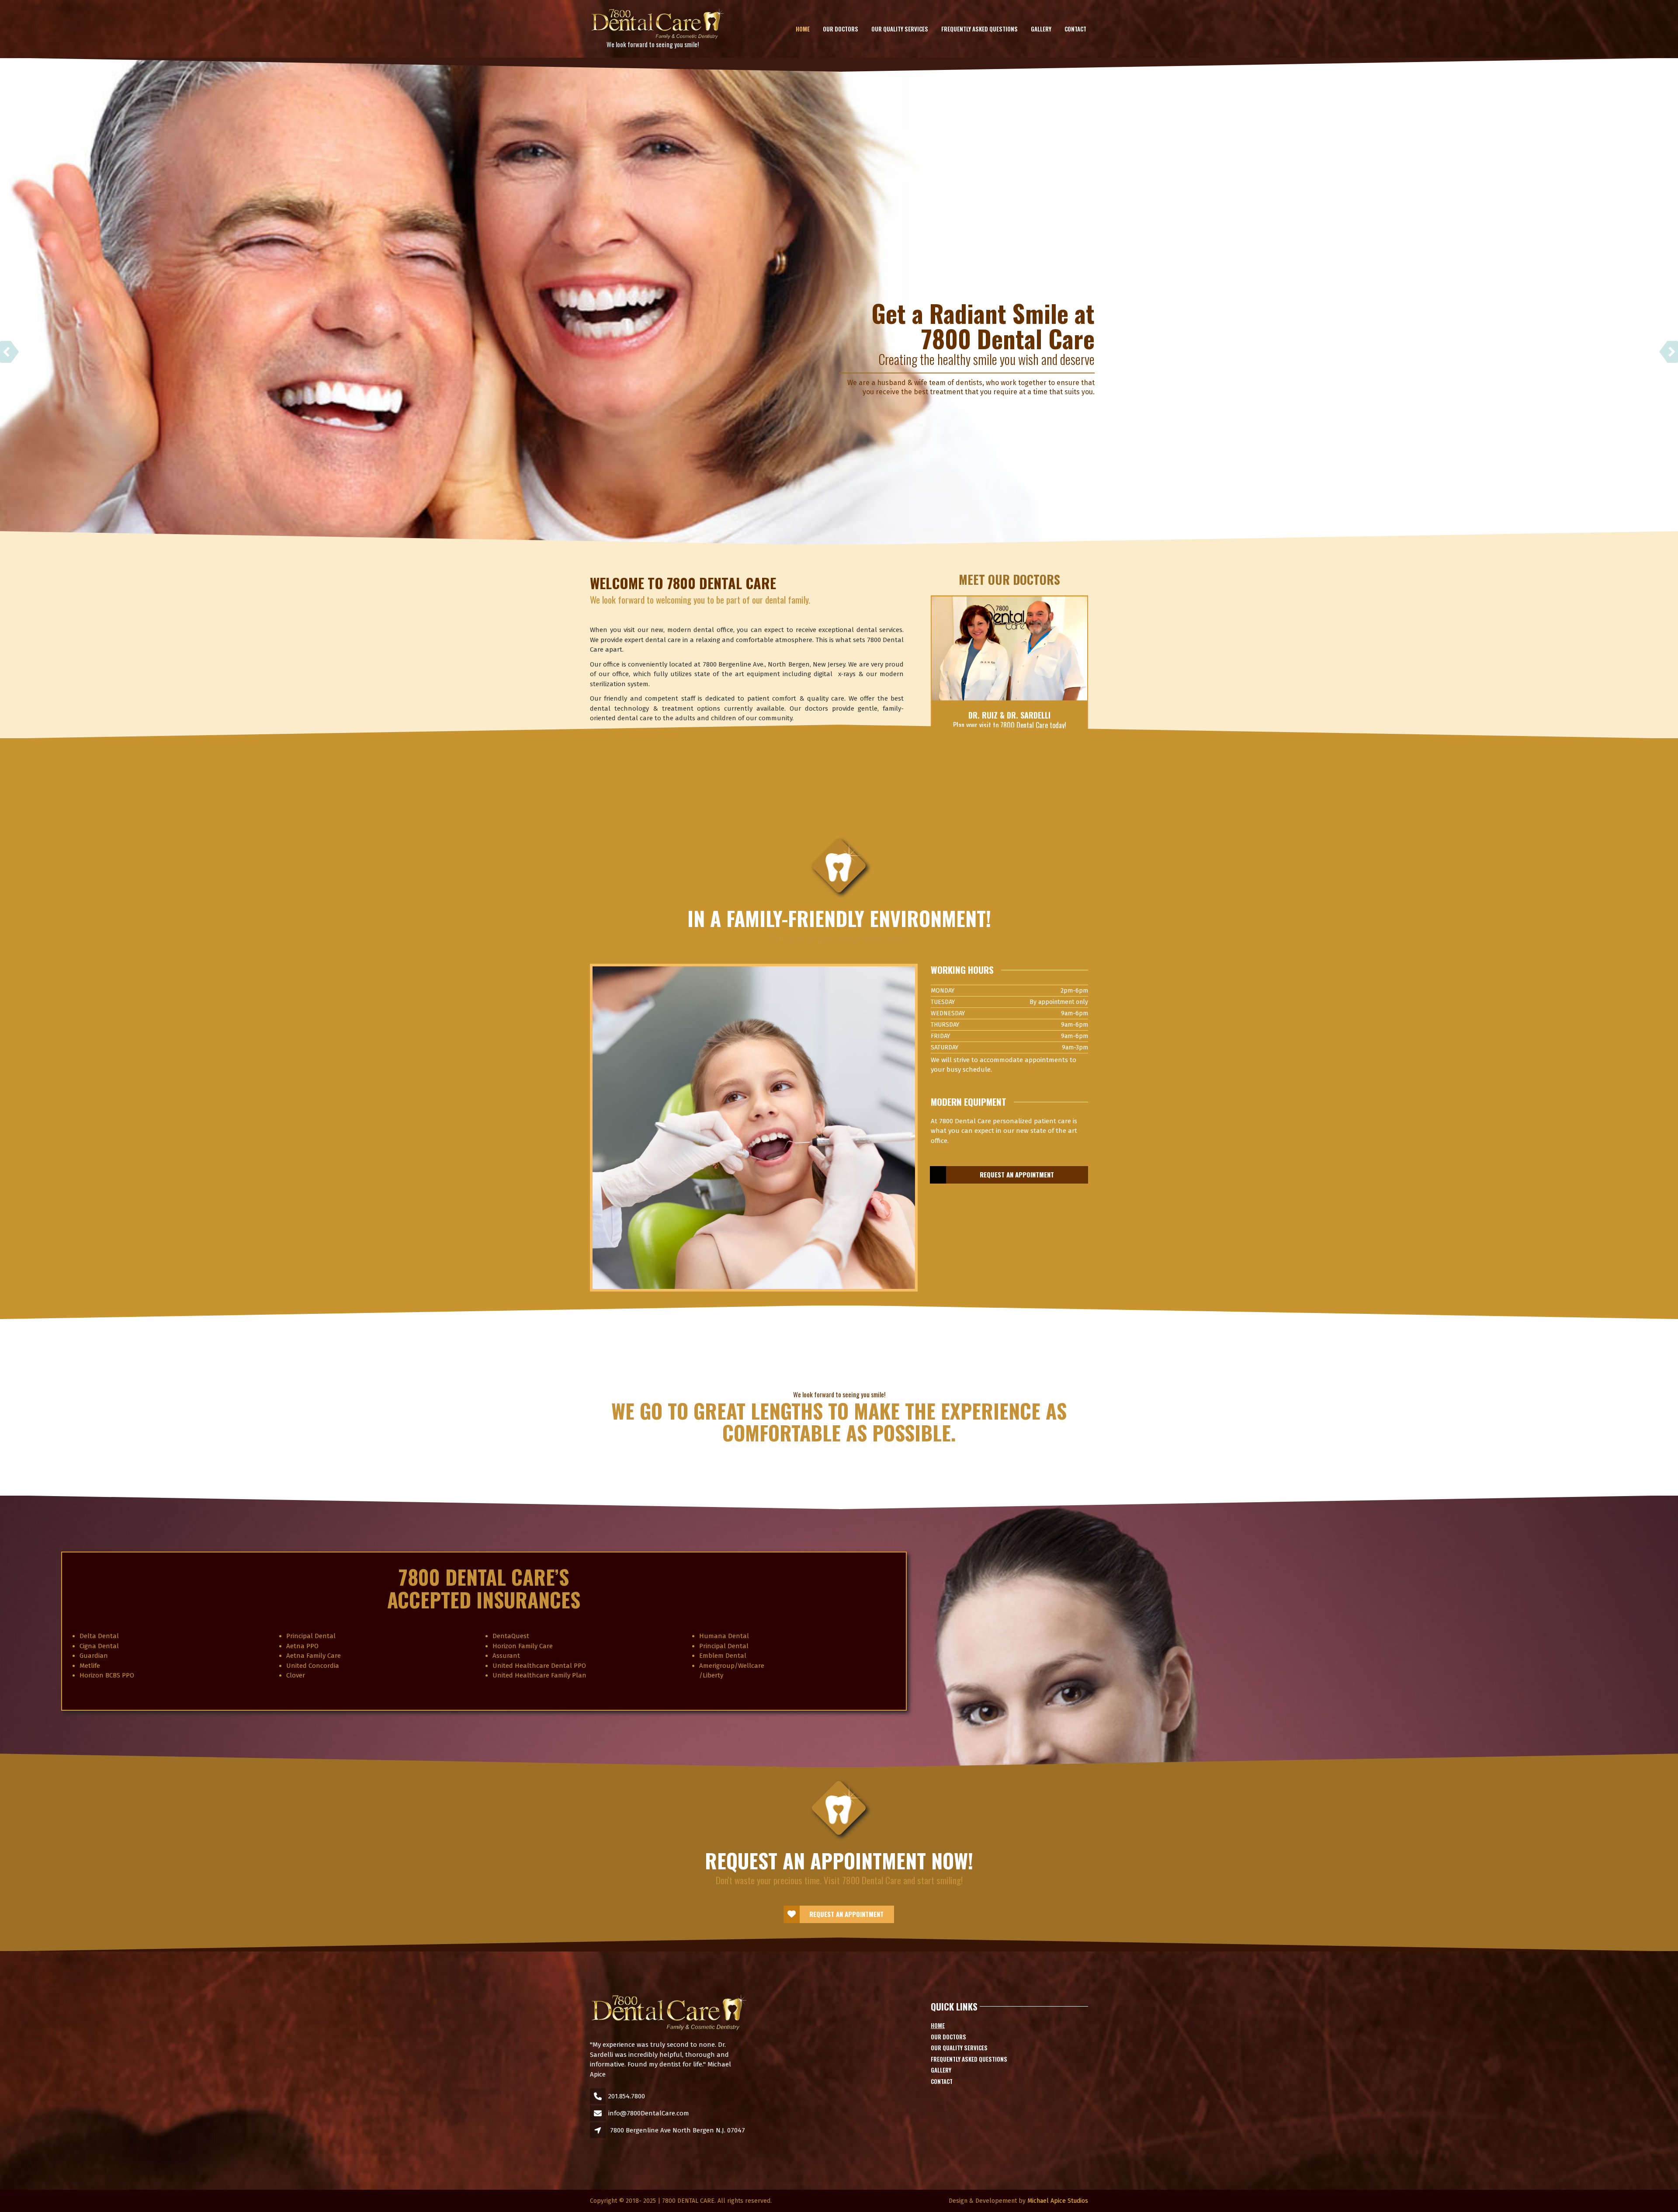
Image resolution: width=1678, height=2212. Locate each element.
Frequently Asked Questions (979, 29)
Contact (1075, 29)
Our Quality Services (900, 29)
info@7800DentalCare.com (649, 2113)
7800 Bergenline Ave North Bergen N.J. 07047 (678, 2130)
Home (803, 29)
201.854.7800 (627, 2096)
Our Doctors (841, 29)
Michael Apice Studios (1058, 2201)
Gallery (1041, 29)
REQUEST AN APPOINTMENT (1017, 1174)
